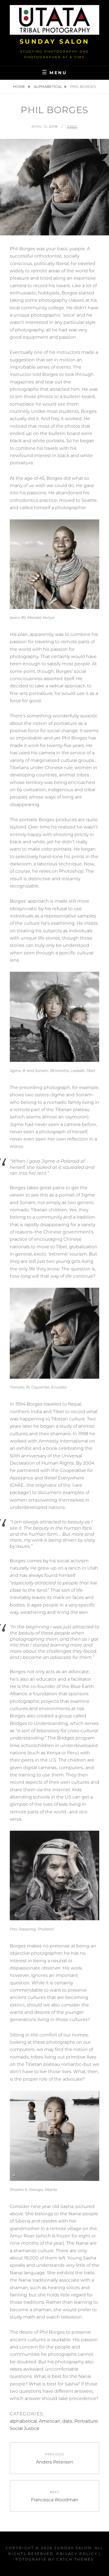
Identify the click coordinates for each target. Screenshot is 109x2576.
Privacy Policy (77, 2554)
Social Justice (25, 2428)
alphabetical (48, 86)
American (50, 2421)
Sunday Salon (55, 42)
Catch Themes (75, 2559)
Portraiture (86, 2421)
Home (20, 86)
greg (72, 127)
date (67, 2421)
